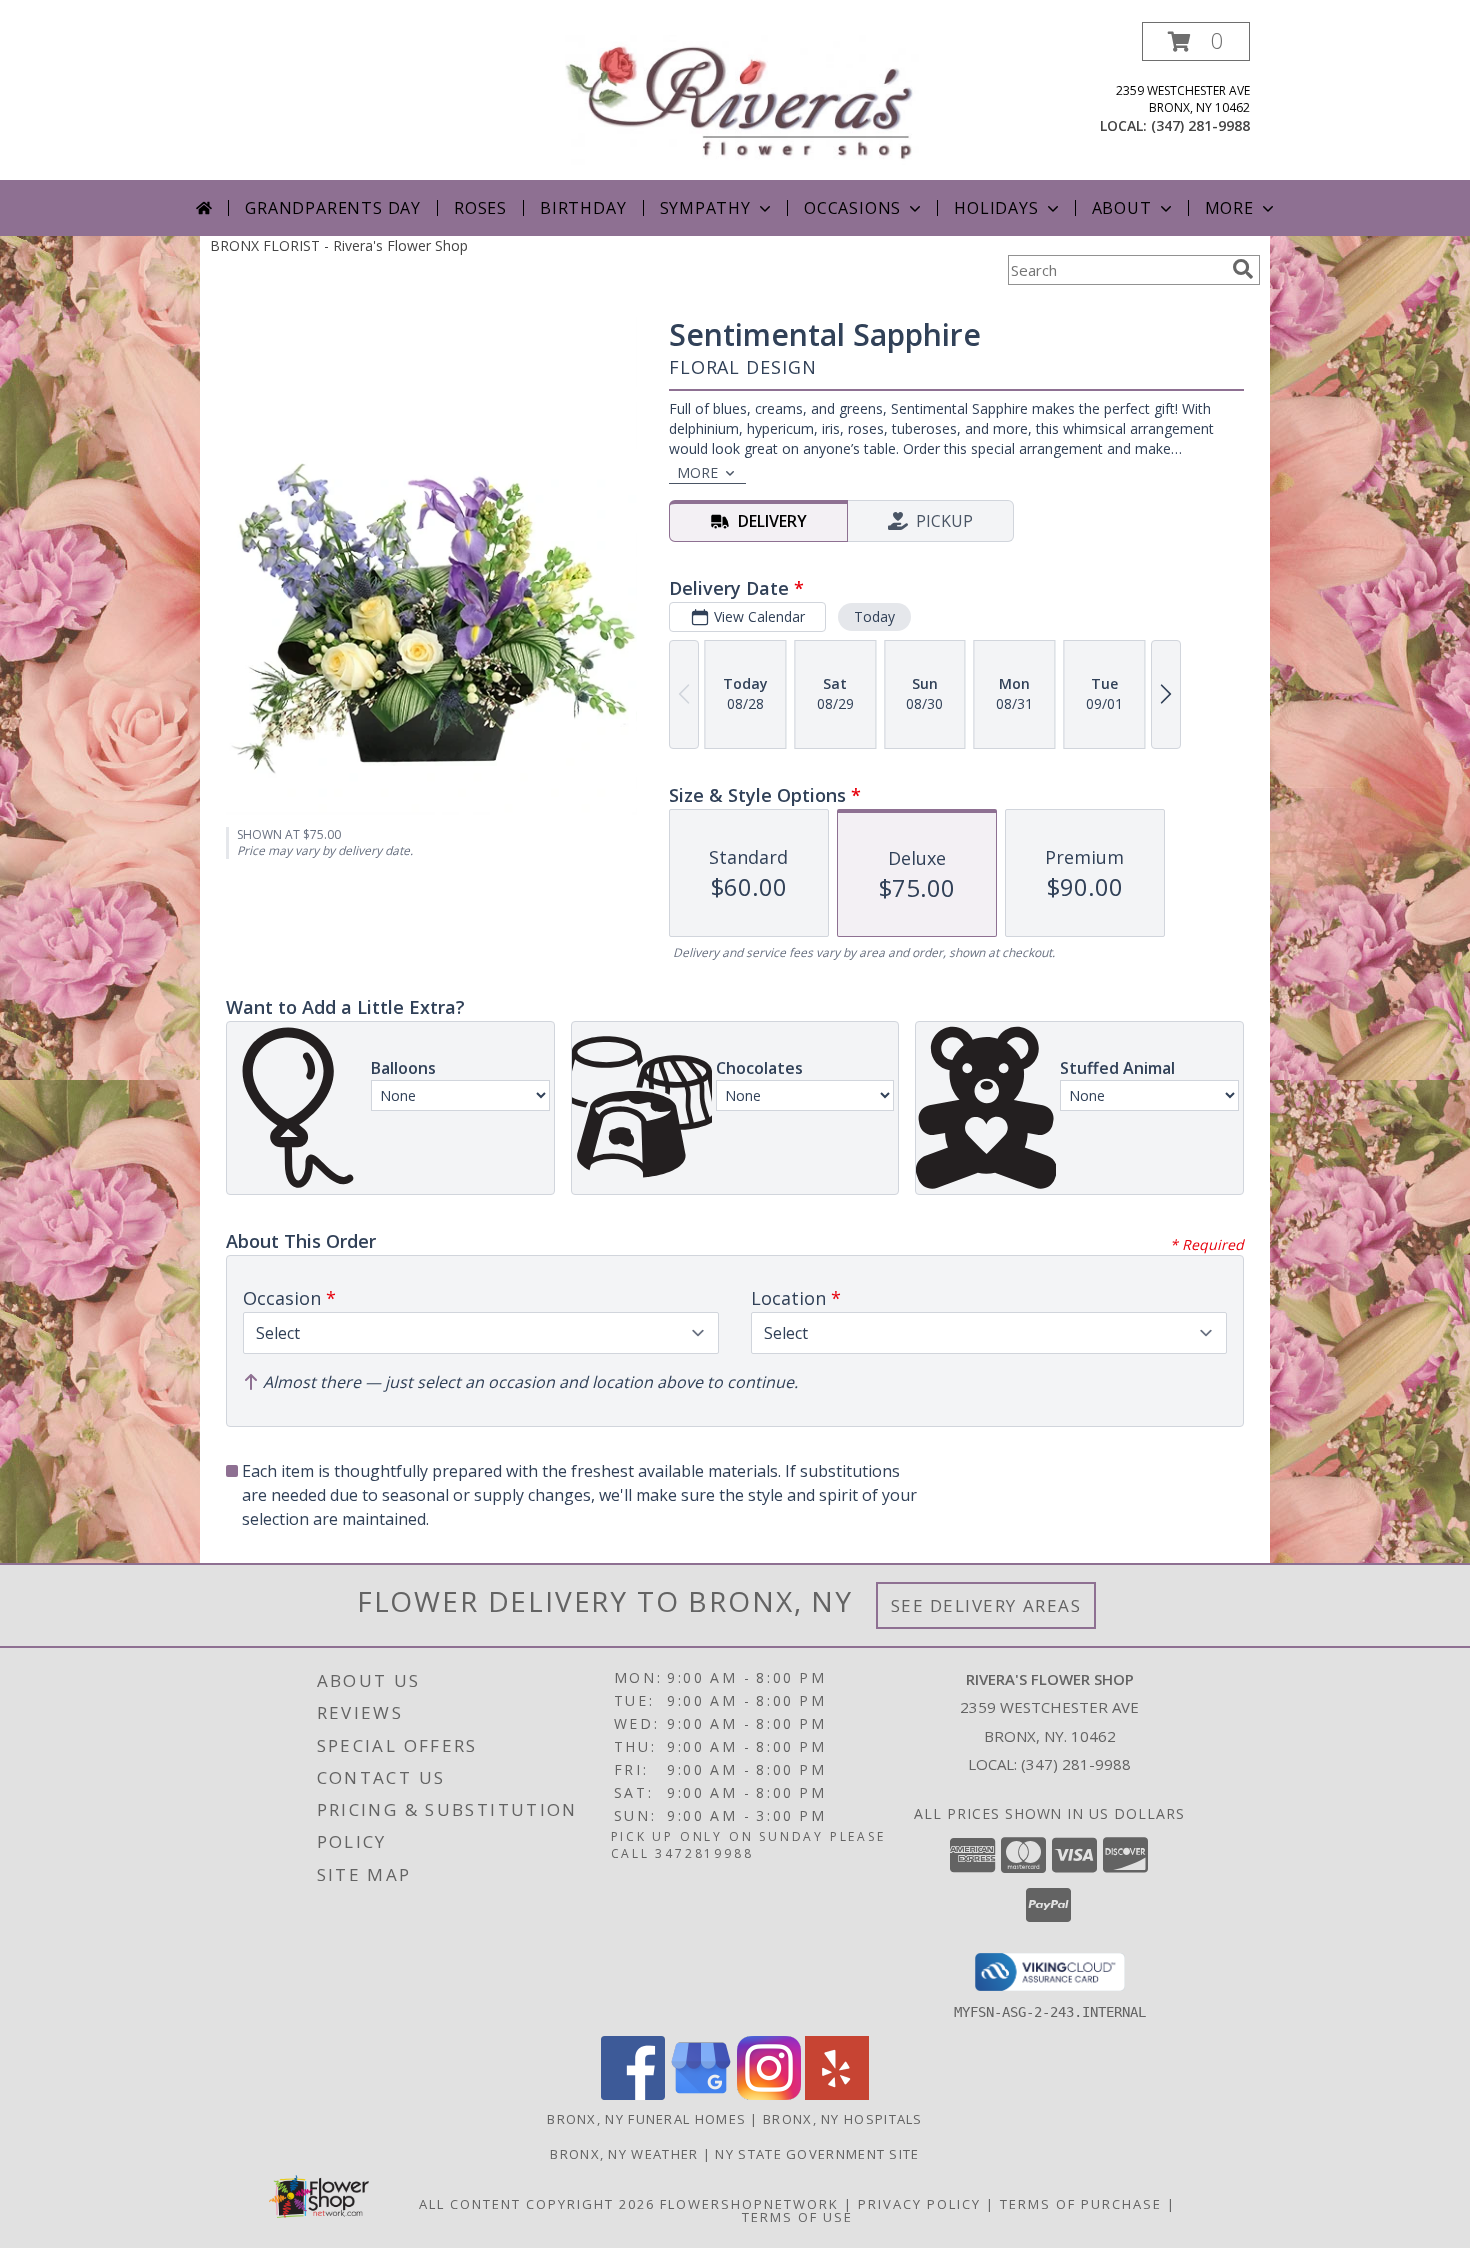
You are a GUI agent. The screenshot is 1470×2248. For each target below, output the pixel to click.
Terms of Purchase (1081, 2204)
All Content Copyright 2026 (537, 2204)
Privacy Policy (919, 2204)
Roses (480, 208)
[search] (1243, 269)
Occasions (852, 208)
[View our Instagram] (769, 2094)
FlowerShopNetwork (749, 2204)
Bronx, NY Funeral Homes (646, 2119)
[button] (1196, 41)
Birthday (583, 208)
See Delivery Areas (986, 1605)
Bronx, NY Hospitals (843, 2119)
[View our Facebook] (633, 2094)
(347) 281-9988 (1200, 125)
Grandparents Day (333, 208)
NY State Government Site (817, 2154)
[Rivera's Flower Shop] (742, 98)
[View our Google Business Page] (701, 2094)
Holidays (996, 208)
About (1122, 208)
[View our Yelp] (837, 2094)
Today (874, 616)
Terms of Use (797, 2217)
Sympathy (705, 208)
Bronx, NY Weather (624, 2154)
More (1229, 208)
